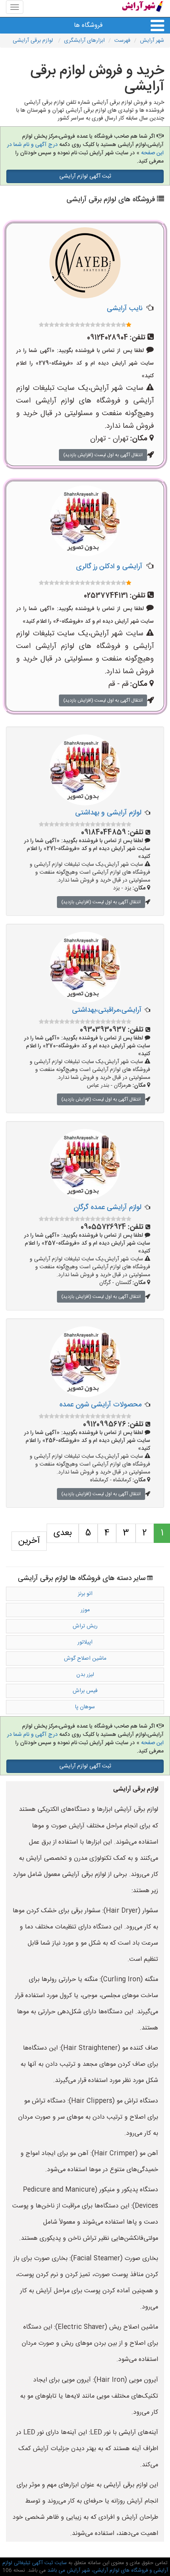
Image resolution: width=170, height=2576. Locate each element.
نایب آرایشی (125, 309)
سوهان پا (85, 1707)
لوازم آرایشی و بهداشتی (108, 813)
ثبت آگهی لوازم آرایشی (85, 176)
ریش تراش (85, 1626)
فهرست (122, 41)
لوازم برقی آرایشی (34, 41)
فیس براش (85, 1691)
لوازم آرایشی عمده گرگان (108, 1207)
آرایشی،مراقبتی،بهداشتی (107, 1010)
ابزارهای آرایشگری (84, 41)
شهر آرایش (152, 41)
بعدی (63, 1533)
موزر (85, 1610)
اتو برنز (85, 1594)
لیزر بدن (85, 1675)
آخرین (29, 1541)
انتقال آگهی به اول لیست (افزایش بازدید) (103, 455)
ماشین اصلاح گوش (85, 1659)
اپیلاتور (85, 1642)
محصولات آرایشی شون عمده (100, 1405)
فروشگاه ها (88, 25)
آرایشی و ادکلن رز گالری (109, 567)
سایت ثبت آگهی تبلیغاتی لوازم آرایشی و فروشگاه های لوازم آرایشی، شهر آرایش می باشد (85, 2567)
